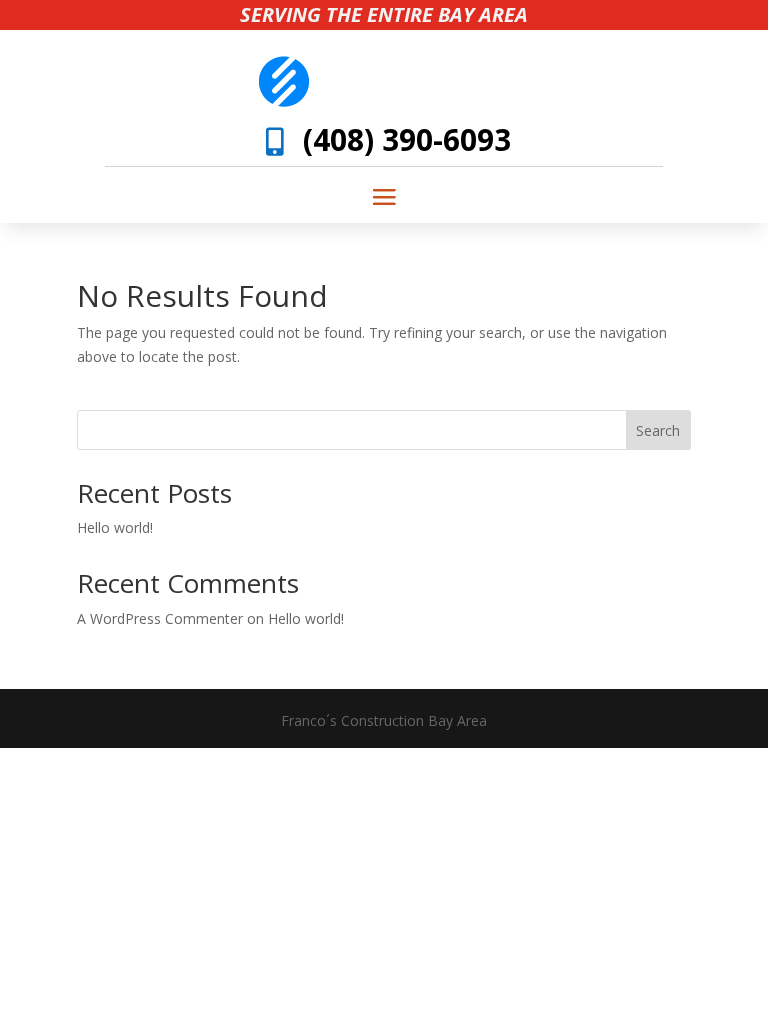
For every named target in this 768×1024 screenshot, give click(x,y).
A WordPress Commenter (160, 618)
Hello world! (115, 527)
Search (658, 430)
